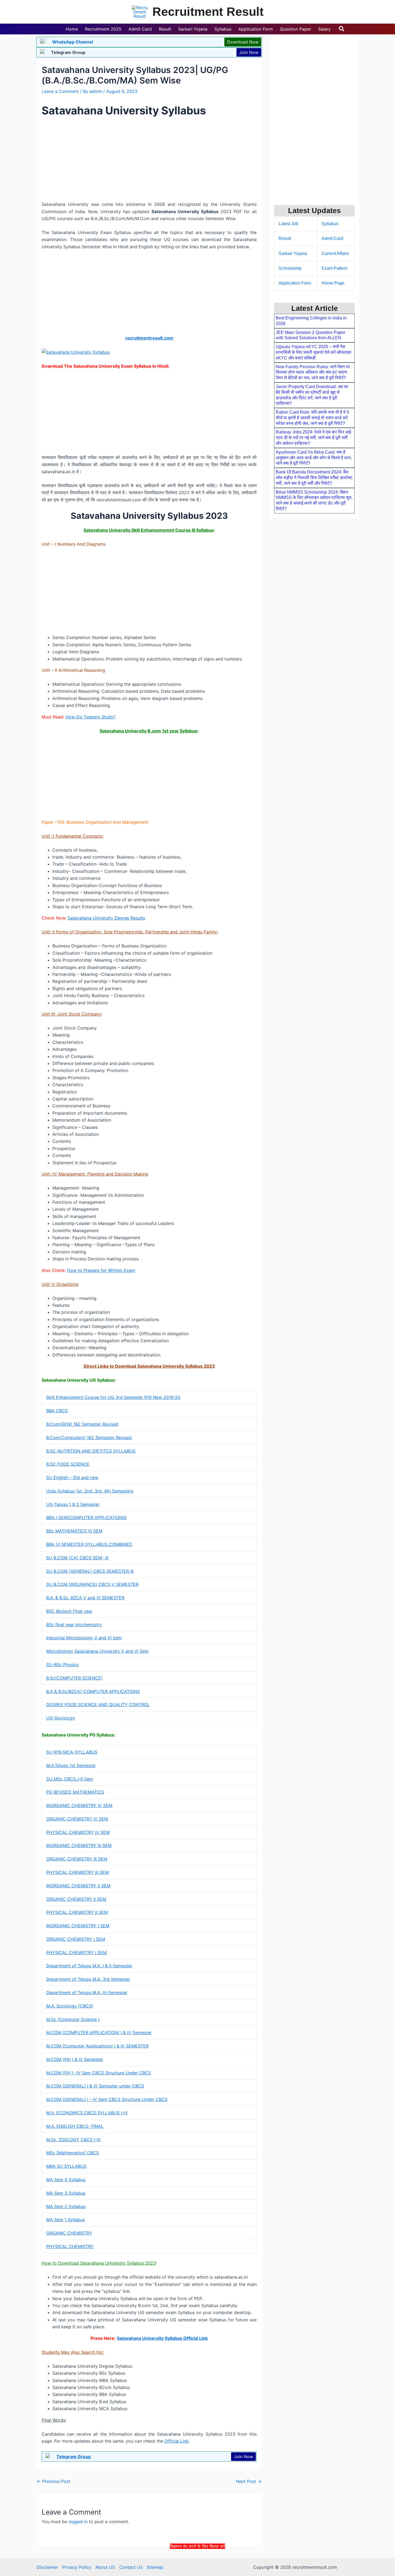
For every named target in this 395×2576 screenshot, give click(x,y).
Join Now (249, 52)
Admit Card (332, 238)
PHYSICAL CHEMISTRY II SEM (77, 1912)
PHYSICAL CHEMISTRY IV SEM (78, 1832)
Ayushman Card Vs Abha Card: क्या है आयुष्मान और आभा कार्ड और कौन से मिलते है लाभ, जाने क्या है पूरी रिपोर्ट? (314, 458)
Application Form (295, 283)
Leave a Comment (60, 91)
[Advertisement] (198, 2562)
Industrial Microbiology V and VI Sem (84, 1638)
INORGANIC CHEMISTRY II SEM (78, 1886)
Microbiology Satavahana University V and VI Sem (97, 1651)
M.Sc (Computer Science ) (73, 2019)
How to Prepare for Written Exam (101, 1270)
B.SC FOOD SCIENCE (68, 1464)
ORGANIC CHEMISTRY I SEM (76, 1939)
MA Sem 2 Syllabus (66, 2206)
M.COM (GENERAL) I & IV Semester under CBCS (95, 2086)
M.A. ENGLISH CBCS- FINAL (75, 2126)
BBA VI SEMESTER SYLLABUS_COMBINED (89, 1544)
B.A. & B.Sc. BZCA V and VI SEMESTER (85, 1598)
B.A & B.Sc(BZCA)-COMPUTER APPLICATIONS (93, 1691)
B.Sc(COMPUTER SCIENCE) (74, 1678)
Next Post (249, 2481)
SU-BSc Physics (62, 1665)
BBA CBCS (57, 1411)
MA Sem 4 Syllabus (66, 2180)
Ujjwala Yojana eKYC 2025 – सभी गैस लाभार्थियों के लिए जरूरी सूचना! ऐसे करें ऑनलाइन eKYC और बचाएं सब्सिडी (313, 352)
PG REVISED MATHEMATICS (75, 1792)
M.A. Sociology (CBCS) (70, 2006)
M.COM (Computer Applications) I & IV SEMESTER (97, 2046)
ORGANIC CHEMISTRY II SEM (76, 1899)
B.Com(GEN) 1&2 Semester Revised (82, 1424)
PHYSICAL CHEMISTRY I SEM (76, 1953)
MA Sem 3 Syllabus (66, 2193)
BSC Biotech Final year (69, 1611)
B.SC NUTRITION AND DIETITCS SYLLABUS (91, 1451)
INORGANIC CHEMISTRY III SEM (79, 1845)
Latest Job (288, 224)
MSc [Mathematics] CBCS (73, 2153)
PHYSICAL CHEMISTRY (70, 2246)
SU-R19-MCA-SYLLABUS (72, 1752)
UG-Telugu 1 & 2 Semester (73, 1504)
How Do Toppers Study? (91, 717)
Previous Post (53, 2481)
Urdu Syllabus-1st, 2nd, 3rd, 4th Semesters (90, 1491)
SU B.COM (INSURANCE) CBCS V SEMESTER (92, 1584)
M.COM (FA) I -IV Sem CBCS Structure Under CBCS (99, 2073)
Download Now (243, 42)
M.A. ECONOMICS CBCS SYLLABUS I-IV (87, 2113)
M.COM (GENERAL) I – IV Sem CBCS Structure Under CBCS (107, 2099)
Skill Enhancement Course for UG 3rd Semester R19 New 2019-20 (113, 1397)
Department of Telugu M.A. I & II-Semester (89, 1966)
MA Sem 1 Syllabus (65, 2220)
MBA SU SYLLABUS (66, 2166)
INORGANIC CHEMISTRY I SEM (78, 1926)
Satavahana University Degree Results (106, 918)
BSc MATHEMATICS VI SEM (74, 1531)
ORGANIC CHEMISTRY (69, 2233)
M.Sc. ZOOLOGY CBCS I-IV (73, 2140)
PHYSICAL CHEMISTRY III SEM (78, 1872)
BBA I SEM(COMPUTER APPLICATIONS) (87, 1517)
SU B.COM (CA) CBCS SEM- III (77, 1558)
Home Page (333, 283)
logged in (78, 2522)
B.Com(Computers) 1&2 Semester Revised (89, 1437)
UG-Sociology (61, 1718)
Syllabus (330, 224)
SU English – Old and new (72, 1477)
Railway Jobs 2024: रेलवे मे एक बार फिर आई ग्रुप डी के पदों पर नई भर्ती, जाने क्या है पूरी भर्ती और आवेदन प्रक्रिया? (313, 438)
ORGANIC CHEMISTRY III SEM (77, 1859)
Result (285, 238)
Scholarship (290, 268)
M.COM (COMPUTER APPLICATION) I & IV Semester (99, 2033)
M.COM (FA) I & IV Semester (75, 2059)
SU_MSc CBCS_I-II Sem (70, 1779)
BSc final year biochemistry (74, 1625)
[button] (342, 29)
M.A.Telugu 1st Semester (71, 1765)
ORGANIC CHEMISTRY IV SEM (77, 1819)
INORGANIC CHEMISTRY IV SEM (79, 1805)
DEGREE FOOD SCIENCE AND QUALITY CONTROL (98, 1705)
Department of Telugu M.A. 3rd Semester (88, 1979)
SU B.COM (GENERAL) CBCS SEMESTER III (90, 1571)
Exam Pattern (335, 268)
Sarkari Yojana (293, 253)
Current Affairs (335, 253)
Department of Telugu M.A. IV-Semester (87, 1993)
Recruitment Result (208, 12)
